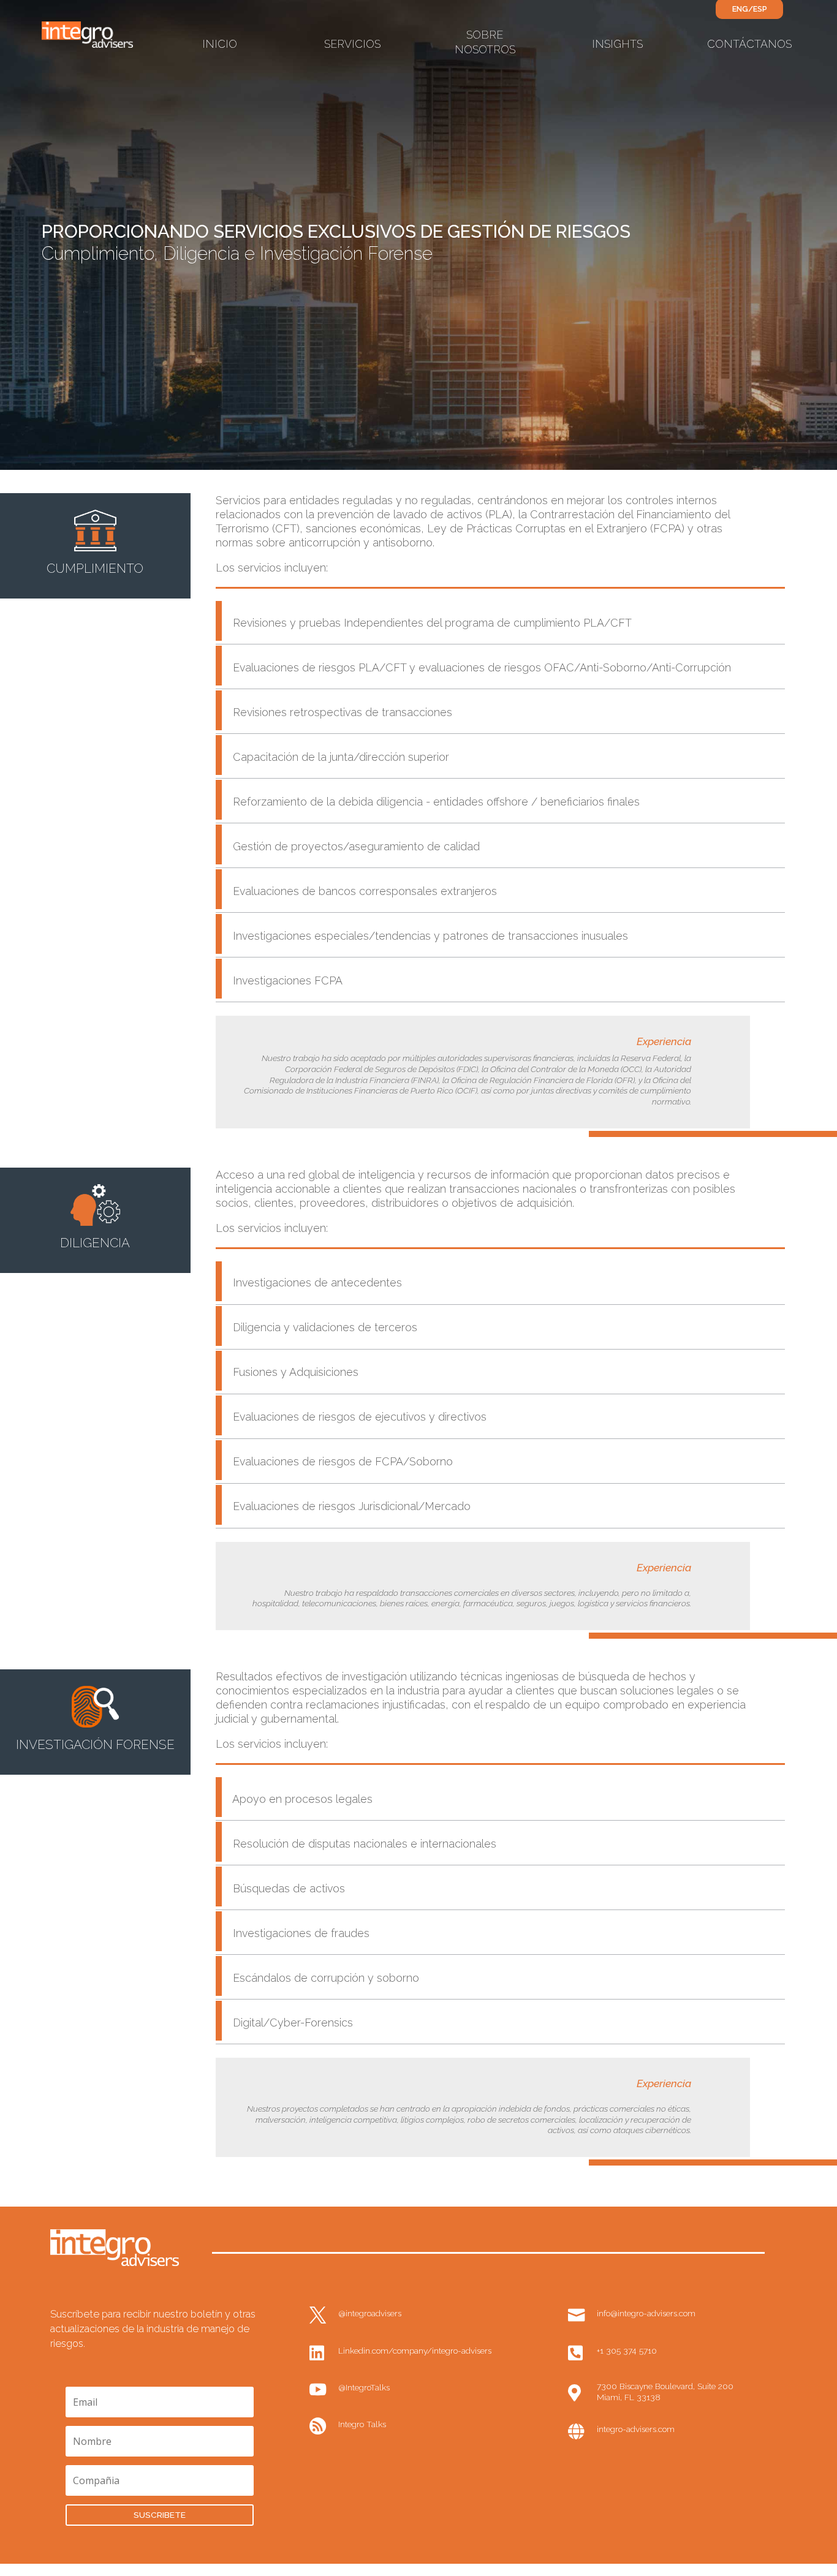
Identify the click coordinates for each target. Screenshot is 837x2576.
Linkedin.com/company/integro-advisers (415, 2351)
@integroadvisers (370, 2313)
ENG (740, 9)
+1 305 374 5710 (627, 2351)
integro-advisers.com (636, 2429)
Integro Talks (362, 2424)
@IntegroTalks (364, 2387)
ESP (760, 9)
